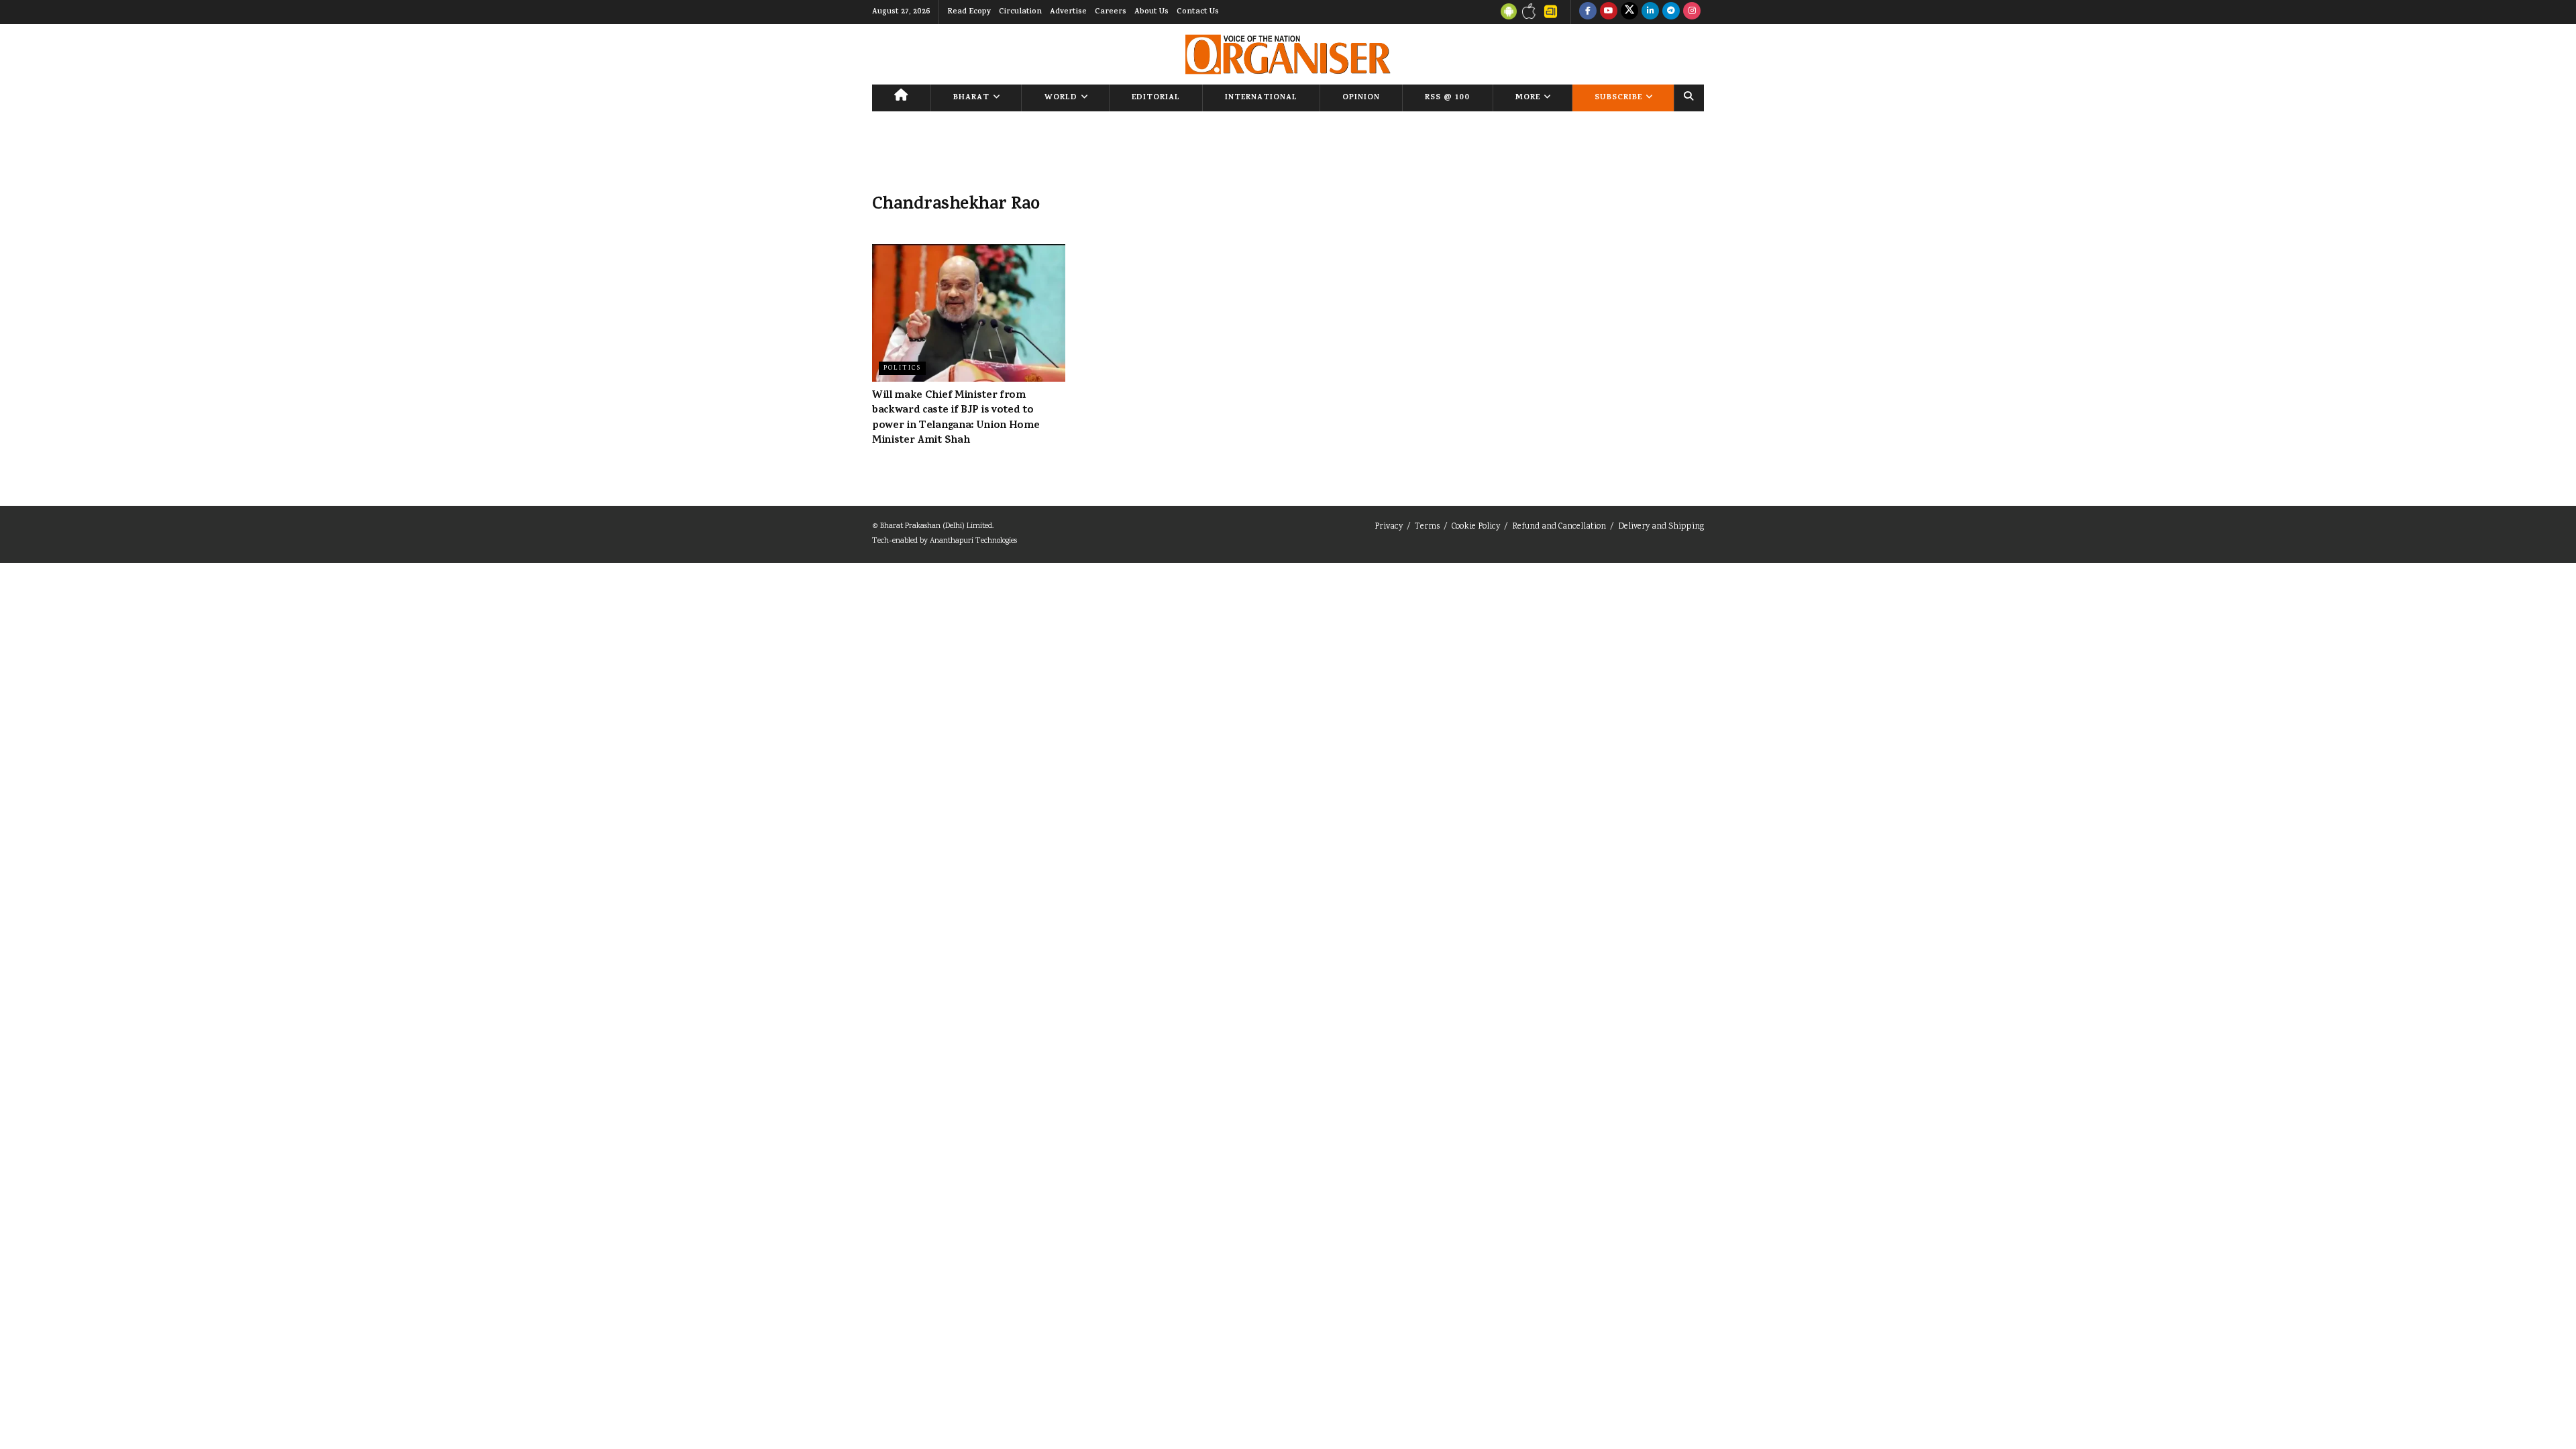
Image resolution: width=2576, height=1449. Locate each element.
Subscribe (1618, 98)
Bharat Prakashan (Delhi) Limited (936, 526)
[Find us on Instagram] (1692, 12)
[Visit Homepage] (1288, 54)
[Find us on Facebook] (1588, 12)
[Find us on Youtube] (1609, 12)
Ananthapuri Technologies (973, 541)
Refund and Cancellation (1559, 527)
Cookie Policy (1476, 527)
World (1061, 98)
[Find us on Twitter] (1629, 12)
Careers (1111, 12)
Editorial (1156, 98)
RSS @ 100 (1447, 98)
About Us (1151, 12)
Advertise (1068, 12)
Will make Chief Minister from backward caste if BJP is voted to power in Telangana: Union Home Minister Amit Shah (956, 418)
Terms (1427, 527)
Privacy (1389, 527)
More (1528, 98)
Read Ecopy (969, 12)
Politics (902, 368)
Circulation (1020, 12)
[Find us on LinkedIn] (1650, 12)
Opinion (1361, 98)
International (1261, 98)
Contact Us (1198, 12)
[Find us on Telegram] (1671, 12)
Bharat (971, 98)
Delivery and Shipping (1661, 527)
